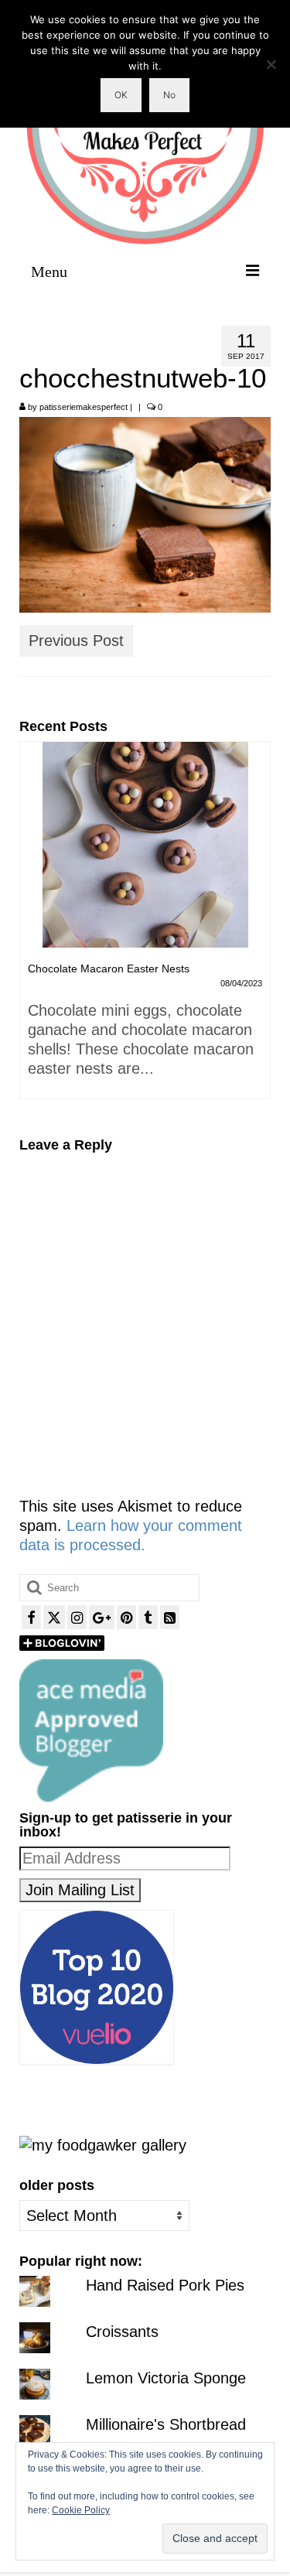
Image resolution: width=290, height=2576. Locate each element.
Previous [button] (33, 928)
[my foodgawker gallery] (103, 2144)
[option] (145, 918)
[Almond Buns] (145, 845)
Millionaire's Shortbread (166, 2424)
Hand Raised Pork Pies (165, 2285)
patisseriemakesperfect (84, 407)
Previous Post (76, 641)
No (169, 95)
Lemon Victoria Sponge (166, 2378)
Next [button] (257, 928)
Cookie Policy (81, 2510)
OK (121, 95)
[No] (271, 64)
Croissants (122, 2332)
